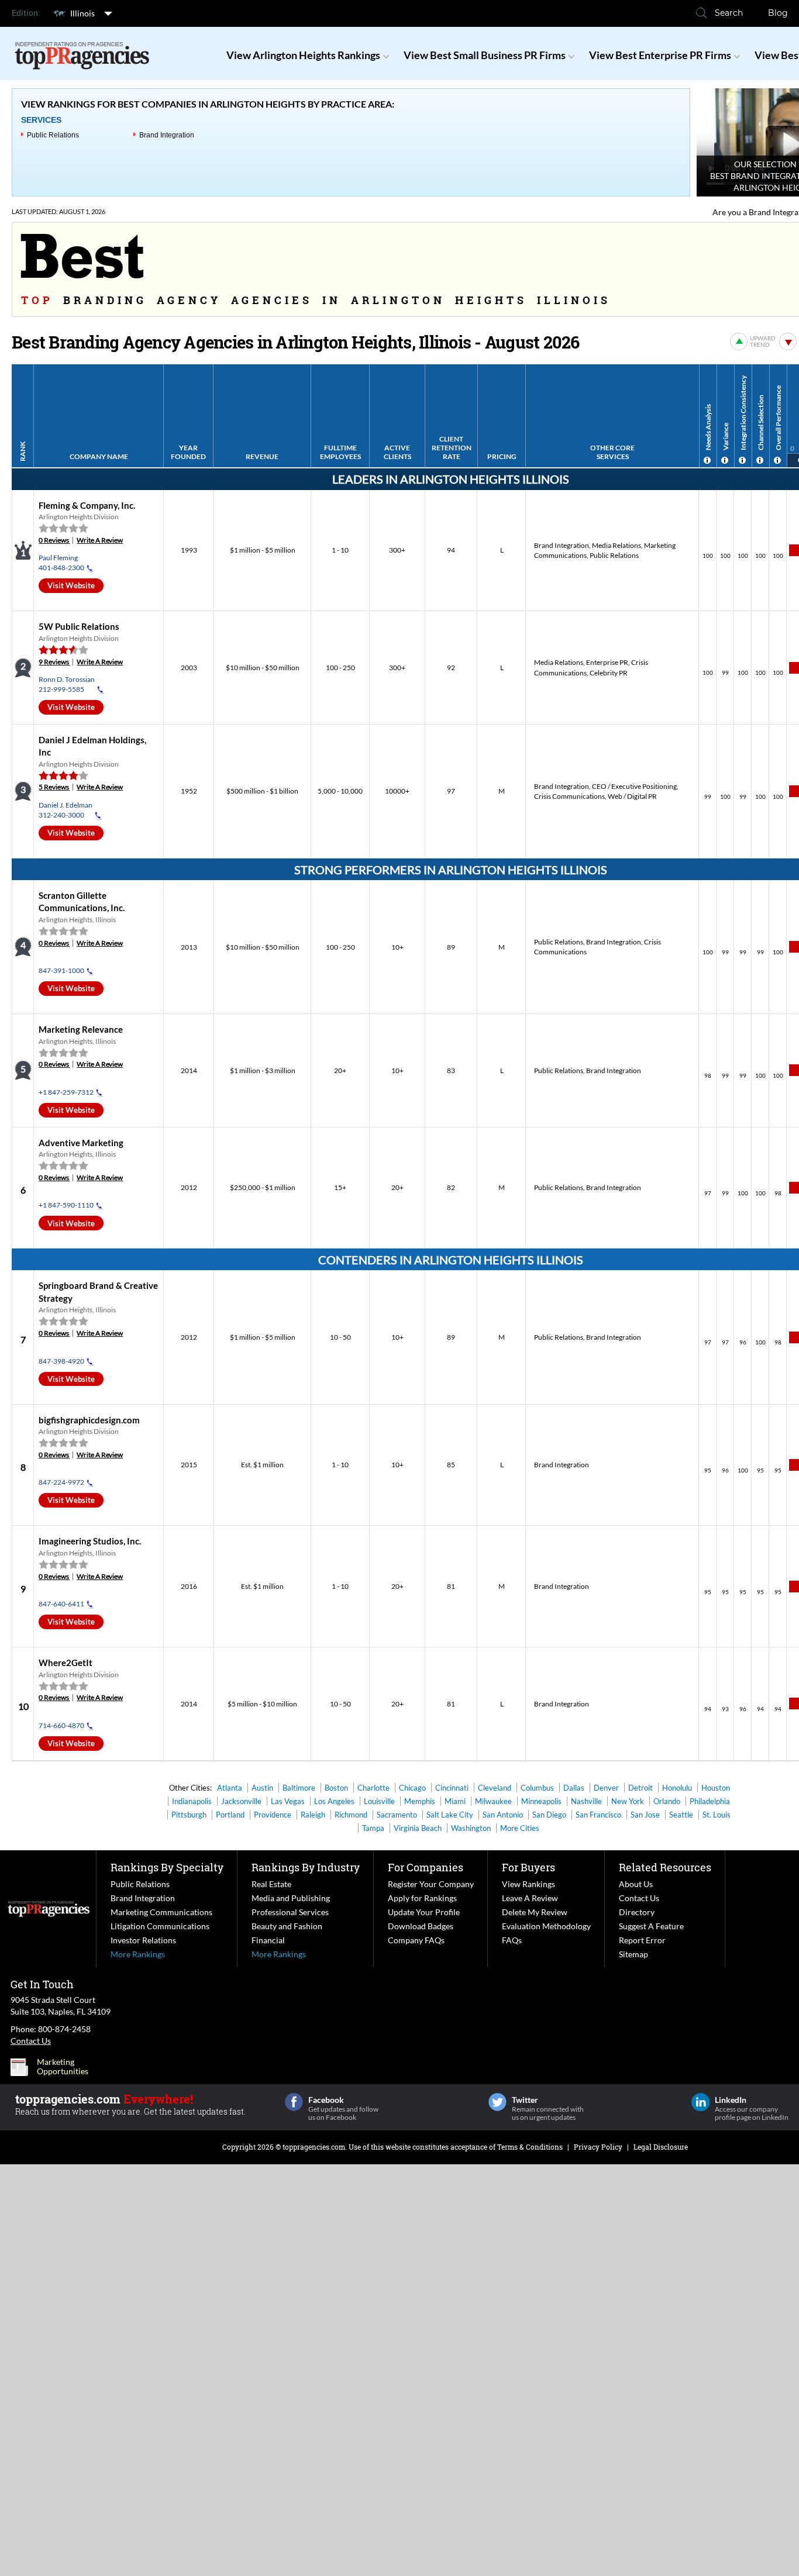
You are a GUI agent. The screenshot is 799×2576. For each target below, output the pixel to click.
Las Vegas (288, 1801)
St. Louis (717, 1815)
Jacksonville (241, 1801)
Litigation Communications (160, 1926)
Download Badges (421, 1926)
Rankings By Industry (306, 1867)
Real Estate (271, 1884)
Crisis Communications (569, 796)
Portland (230, 1815)
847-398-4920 (61, 1361)
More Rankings (138, 1954)
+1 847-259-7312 (66, 1092)
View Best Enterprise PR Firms (660, 55)
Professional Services (290, 1912)
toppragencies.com (314, 2147)
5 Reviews (54, 787)
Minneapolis (541, 1801)
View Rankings (528, 1884)
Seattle (681, 1815)
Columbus (537, 1788)
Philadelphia (710, 1801)
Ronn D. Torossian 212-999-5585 (67, 684)
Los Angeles (334, 1801)
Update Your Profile (424, 1912)
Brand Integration (167, 135)
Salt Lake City (450, 1815)
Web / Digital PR (632, 796)
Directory (637, 1912)
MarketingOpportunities (63, 2067)
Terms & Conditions (530, 2147)
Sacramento (397, 1815)
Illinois (82, 13)
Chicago (412, 1788)
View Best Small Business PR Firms (485, 55)
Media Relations (617, 545)
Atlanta (230, 1788)
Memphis (420, 1801)
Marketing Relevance (81, 1029)
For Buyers (528, 1867)
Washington (471, 1828)
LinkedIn (700, 2102)
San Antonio (503, 1815)
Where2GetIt (66, 1663)
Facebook (294, 2102)
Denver (606, 1788)
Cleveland (495, 1788)
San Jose (645, 1815)
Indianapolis (192, 1801)
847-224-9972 (61, 1482)
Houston (716, 1788)
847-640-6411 (61, 1604)
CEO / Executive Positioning (634, 786)
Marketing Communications (161, 1912)
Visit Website (71, 585)
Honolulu (677, 1788)
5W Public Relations (79, 626)
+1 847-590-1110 (66, 1205)
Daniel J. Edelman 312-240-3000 (66, 810)
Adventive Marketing (81, 1143)
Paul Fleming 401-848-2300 (61, 563)
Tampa (373, 1828)
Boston (336, 1788)
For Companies (426, 1867)
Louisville (379, 1801)
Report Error (642, 1940)
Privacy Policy (598, 2147)
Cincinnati (452, 1788)
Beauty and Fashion (287, 1926)
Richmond (351, 1815)
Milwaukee (493, 1801)
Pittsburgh (189, 1815)
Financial (268, 1940)
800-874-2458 (64, 2029)
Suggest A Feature (651, 1926)
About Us (636, 1884)
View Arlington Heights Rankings (303, 55)
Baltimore (299, 1788)
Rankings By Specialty (167, 1867)
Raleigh (313, 1815)
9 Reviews (54, 662)
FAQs (512, 1940)
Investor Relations (143, 1940)
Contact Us (639, 1898)
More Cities (520, 1828)
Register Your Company (431, 1884)
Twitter (497, 2102)
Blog (778, 13)
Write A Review (100, 540)
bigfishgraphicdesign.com (89, 1420)
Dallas (574, 1788)
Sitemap (633, 1954)
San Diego (549, 1815)
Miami (455, 1801)
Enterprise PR (607, 662)
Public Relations (53, 135)
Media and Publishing (291, 1898)
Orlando (667, 1801)
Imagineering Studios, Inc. (90, 1541)
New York (628, 1801)
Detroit (640, 1788)
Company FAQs (416, 1940)
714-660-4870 (61, 1725)
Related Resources (665, 1867)
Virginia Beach (418, 1828)
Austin (262, 1788)
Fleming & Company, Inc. (87, 505)
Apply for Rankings (422, 1898)
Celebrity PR (609, 673)
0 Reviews (54, 540)
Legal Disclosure (661, 2147)
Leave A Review (530, 1898)
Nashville (586, 1801)
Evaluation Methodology (546, 1926)
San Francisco (598, 1815)
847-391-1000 (61, 970)
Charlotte (373, 1788)
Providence (273, 1815)
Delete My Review (535, 1912)
